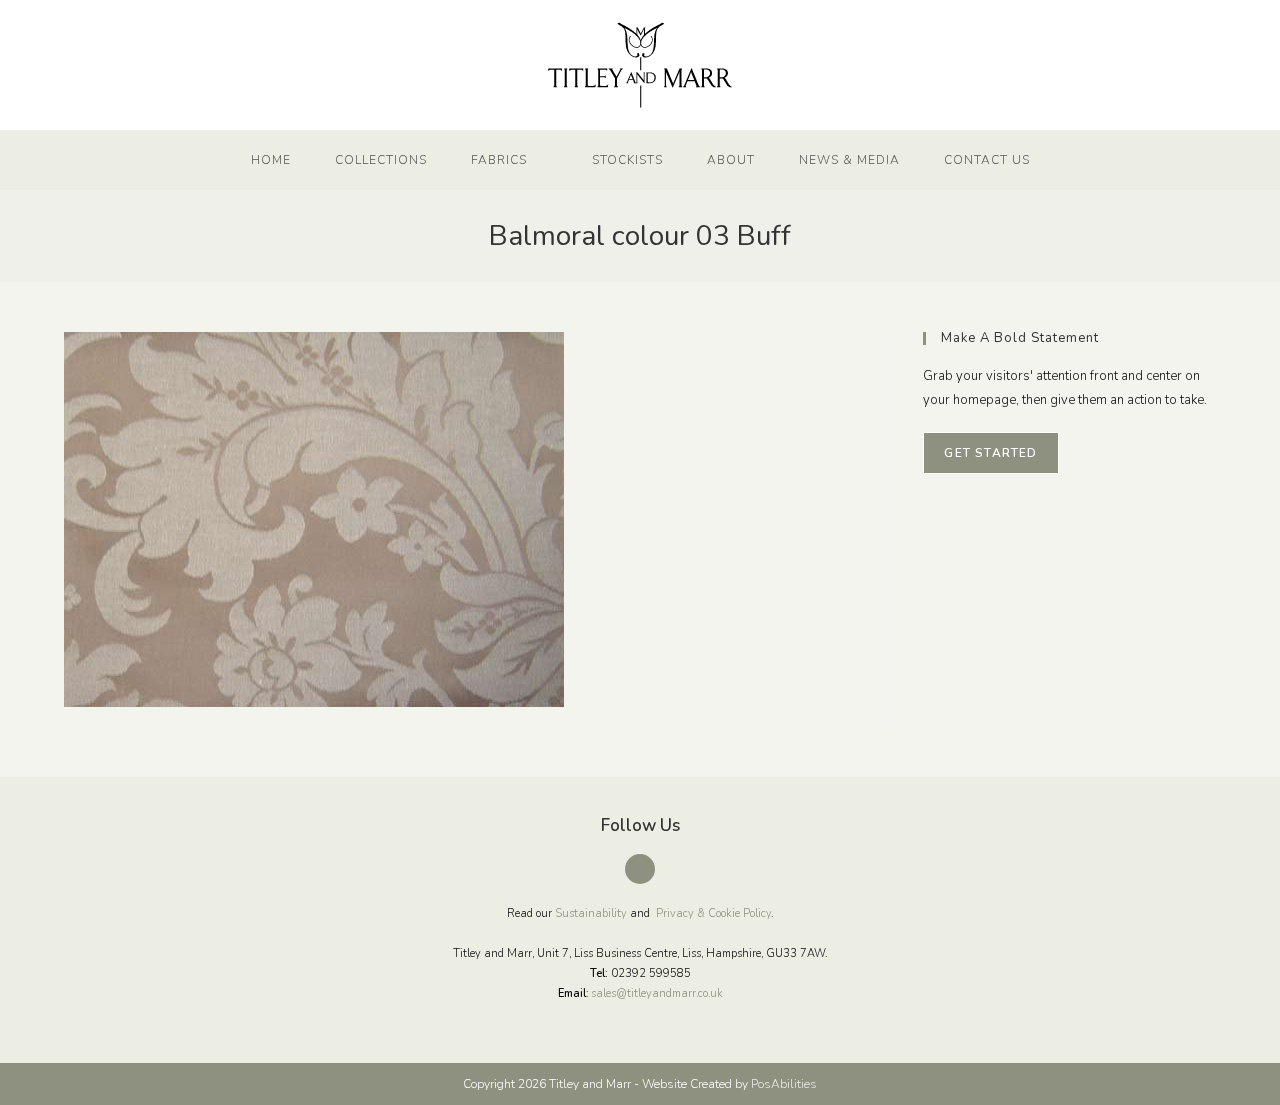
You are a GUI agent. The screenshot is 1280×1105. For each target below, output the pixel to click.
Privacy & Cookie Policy (713, 913)
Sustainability (591, 913)
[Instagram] (640, 869)
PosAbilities (784, 1084)
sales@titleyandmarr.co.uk (657, 993)
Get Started (990, 453)
